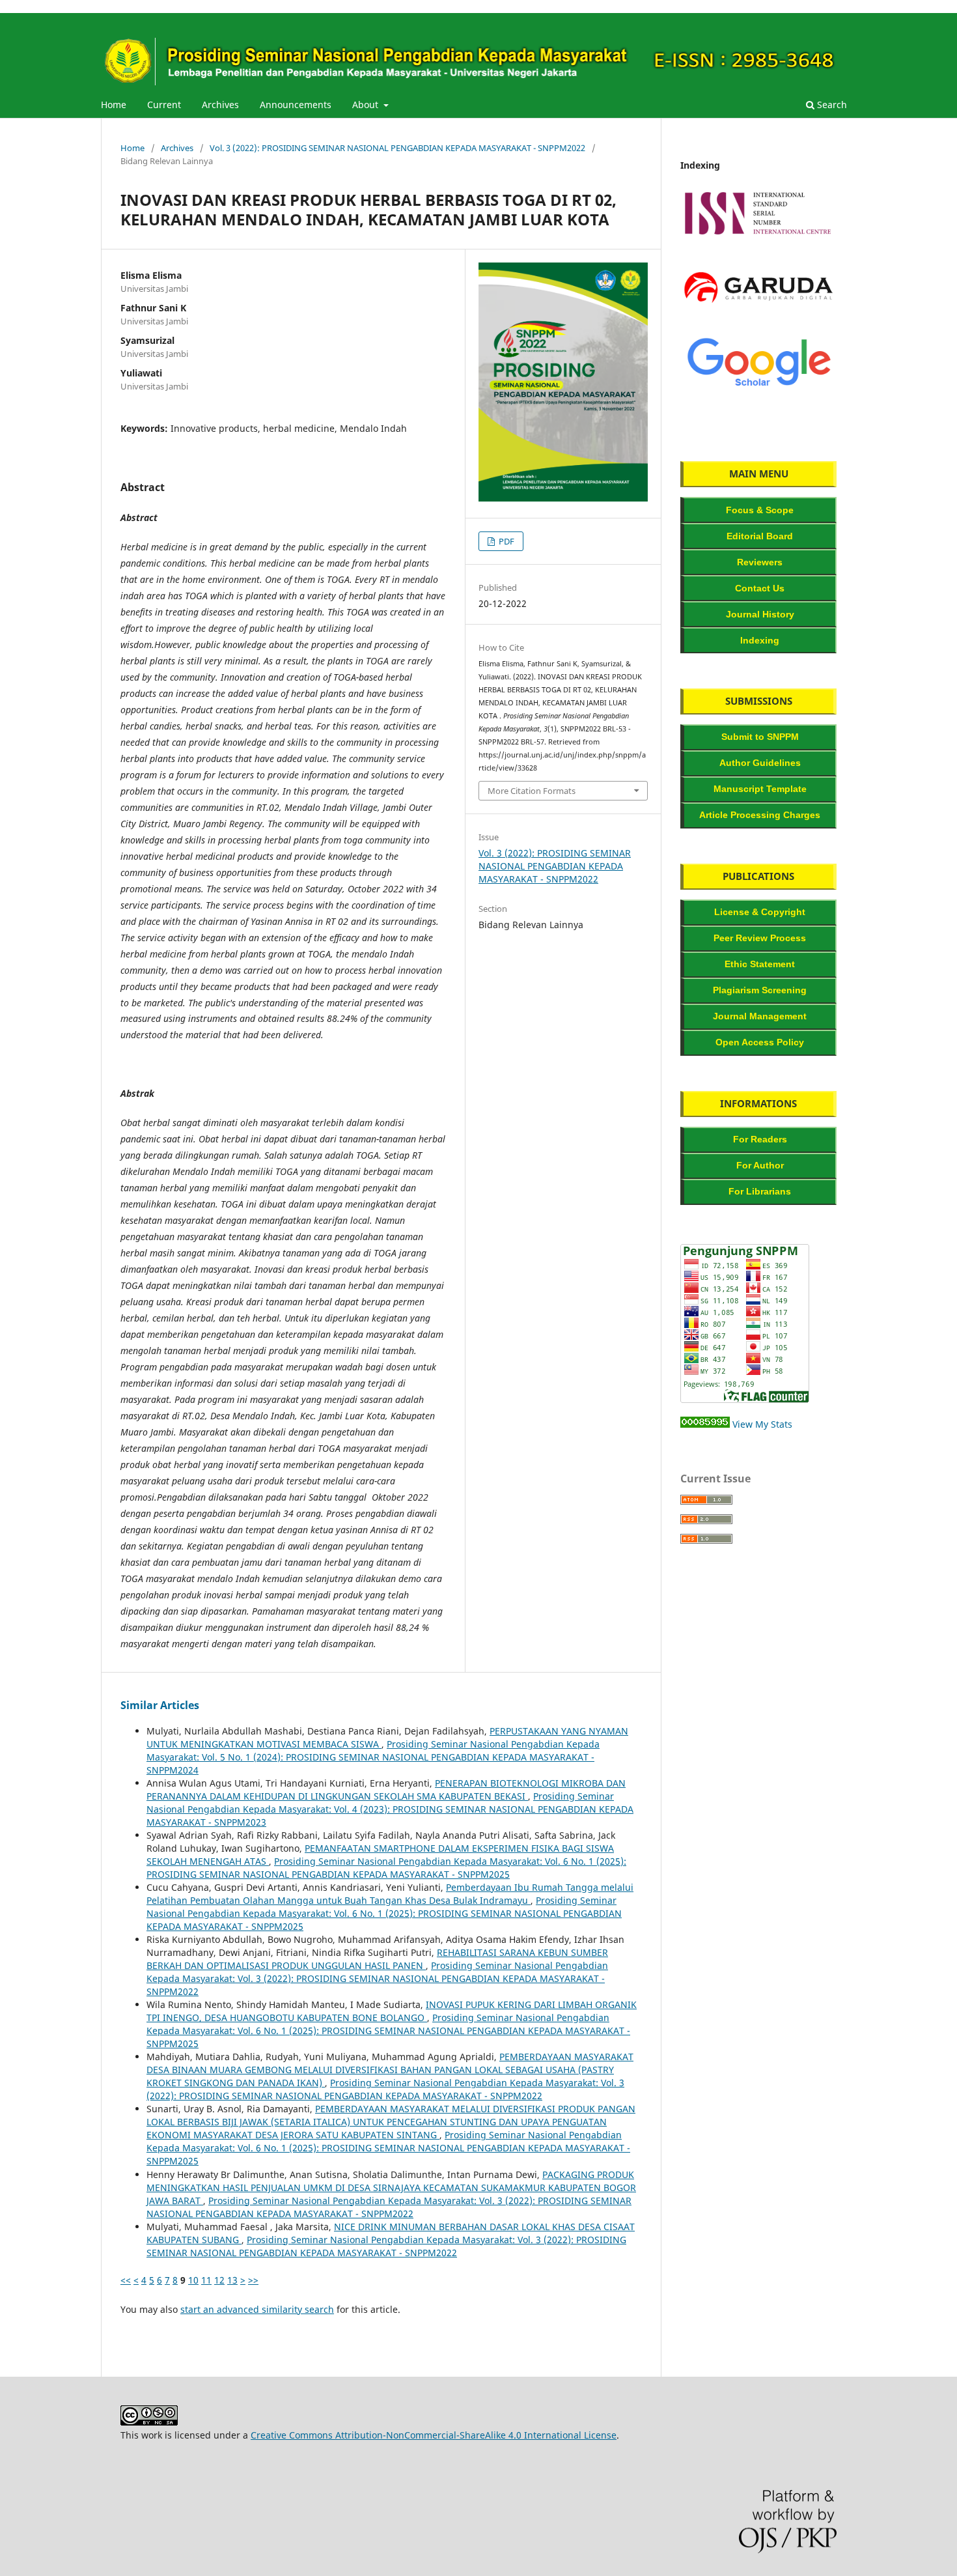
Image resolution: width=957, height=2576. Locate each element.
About (367, 105)
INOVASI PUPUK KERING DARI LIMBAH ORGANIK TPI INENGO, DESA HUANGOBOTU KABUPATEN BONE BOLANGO (392, 2011)
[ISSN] (758, 239)
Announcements (296, 105)
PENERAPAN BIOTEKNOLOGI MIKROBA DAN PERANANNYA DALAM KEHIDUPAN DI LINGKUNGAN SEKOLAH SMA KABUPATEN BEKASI (386, 1790)
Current (164, 105)
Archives (220, 105)
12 (219, 2280)
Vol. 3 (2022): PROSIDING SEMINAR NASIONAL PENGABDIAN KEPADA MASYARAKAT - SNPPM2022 (397, 148)
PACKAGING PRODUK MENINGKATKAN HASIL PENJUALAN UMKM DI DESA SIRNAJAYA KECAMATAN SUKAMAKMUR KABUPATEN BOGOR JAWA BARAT (391, 2187)
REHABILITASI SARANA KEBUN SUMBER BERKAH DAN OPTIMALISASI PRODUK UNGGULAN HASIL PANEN (377, 1959)
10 (193, 2280)
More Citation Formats (532, 791)
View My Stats (762, 1424)
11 (206, 2280)
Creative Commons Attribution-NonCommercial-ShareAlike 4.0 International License (434, 2435)
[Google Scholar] (758, 388)
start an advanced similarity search (257, 2309)
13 (232, 2280)
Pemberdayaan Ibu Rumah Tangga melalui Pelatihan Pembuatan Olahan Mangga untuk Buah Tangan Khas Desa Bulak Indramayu (390, 1894)
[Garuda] (758, 314)
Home (114, 105)
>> (253, 2280)
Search (831, 105)
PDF (506, 541)
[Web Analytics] (705, 1424)
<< (126, 2280)
